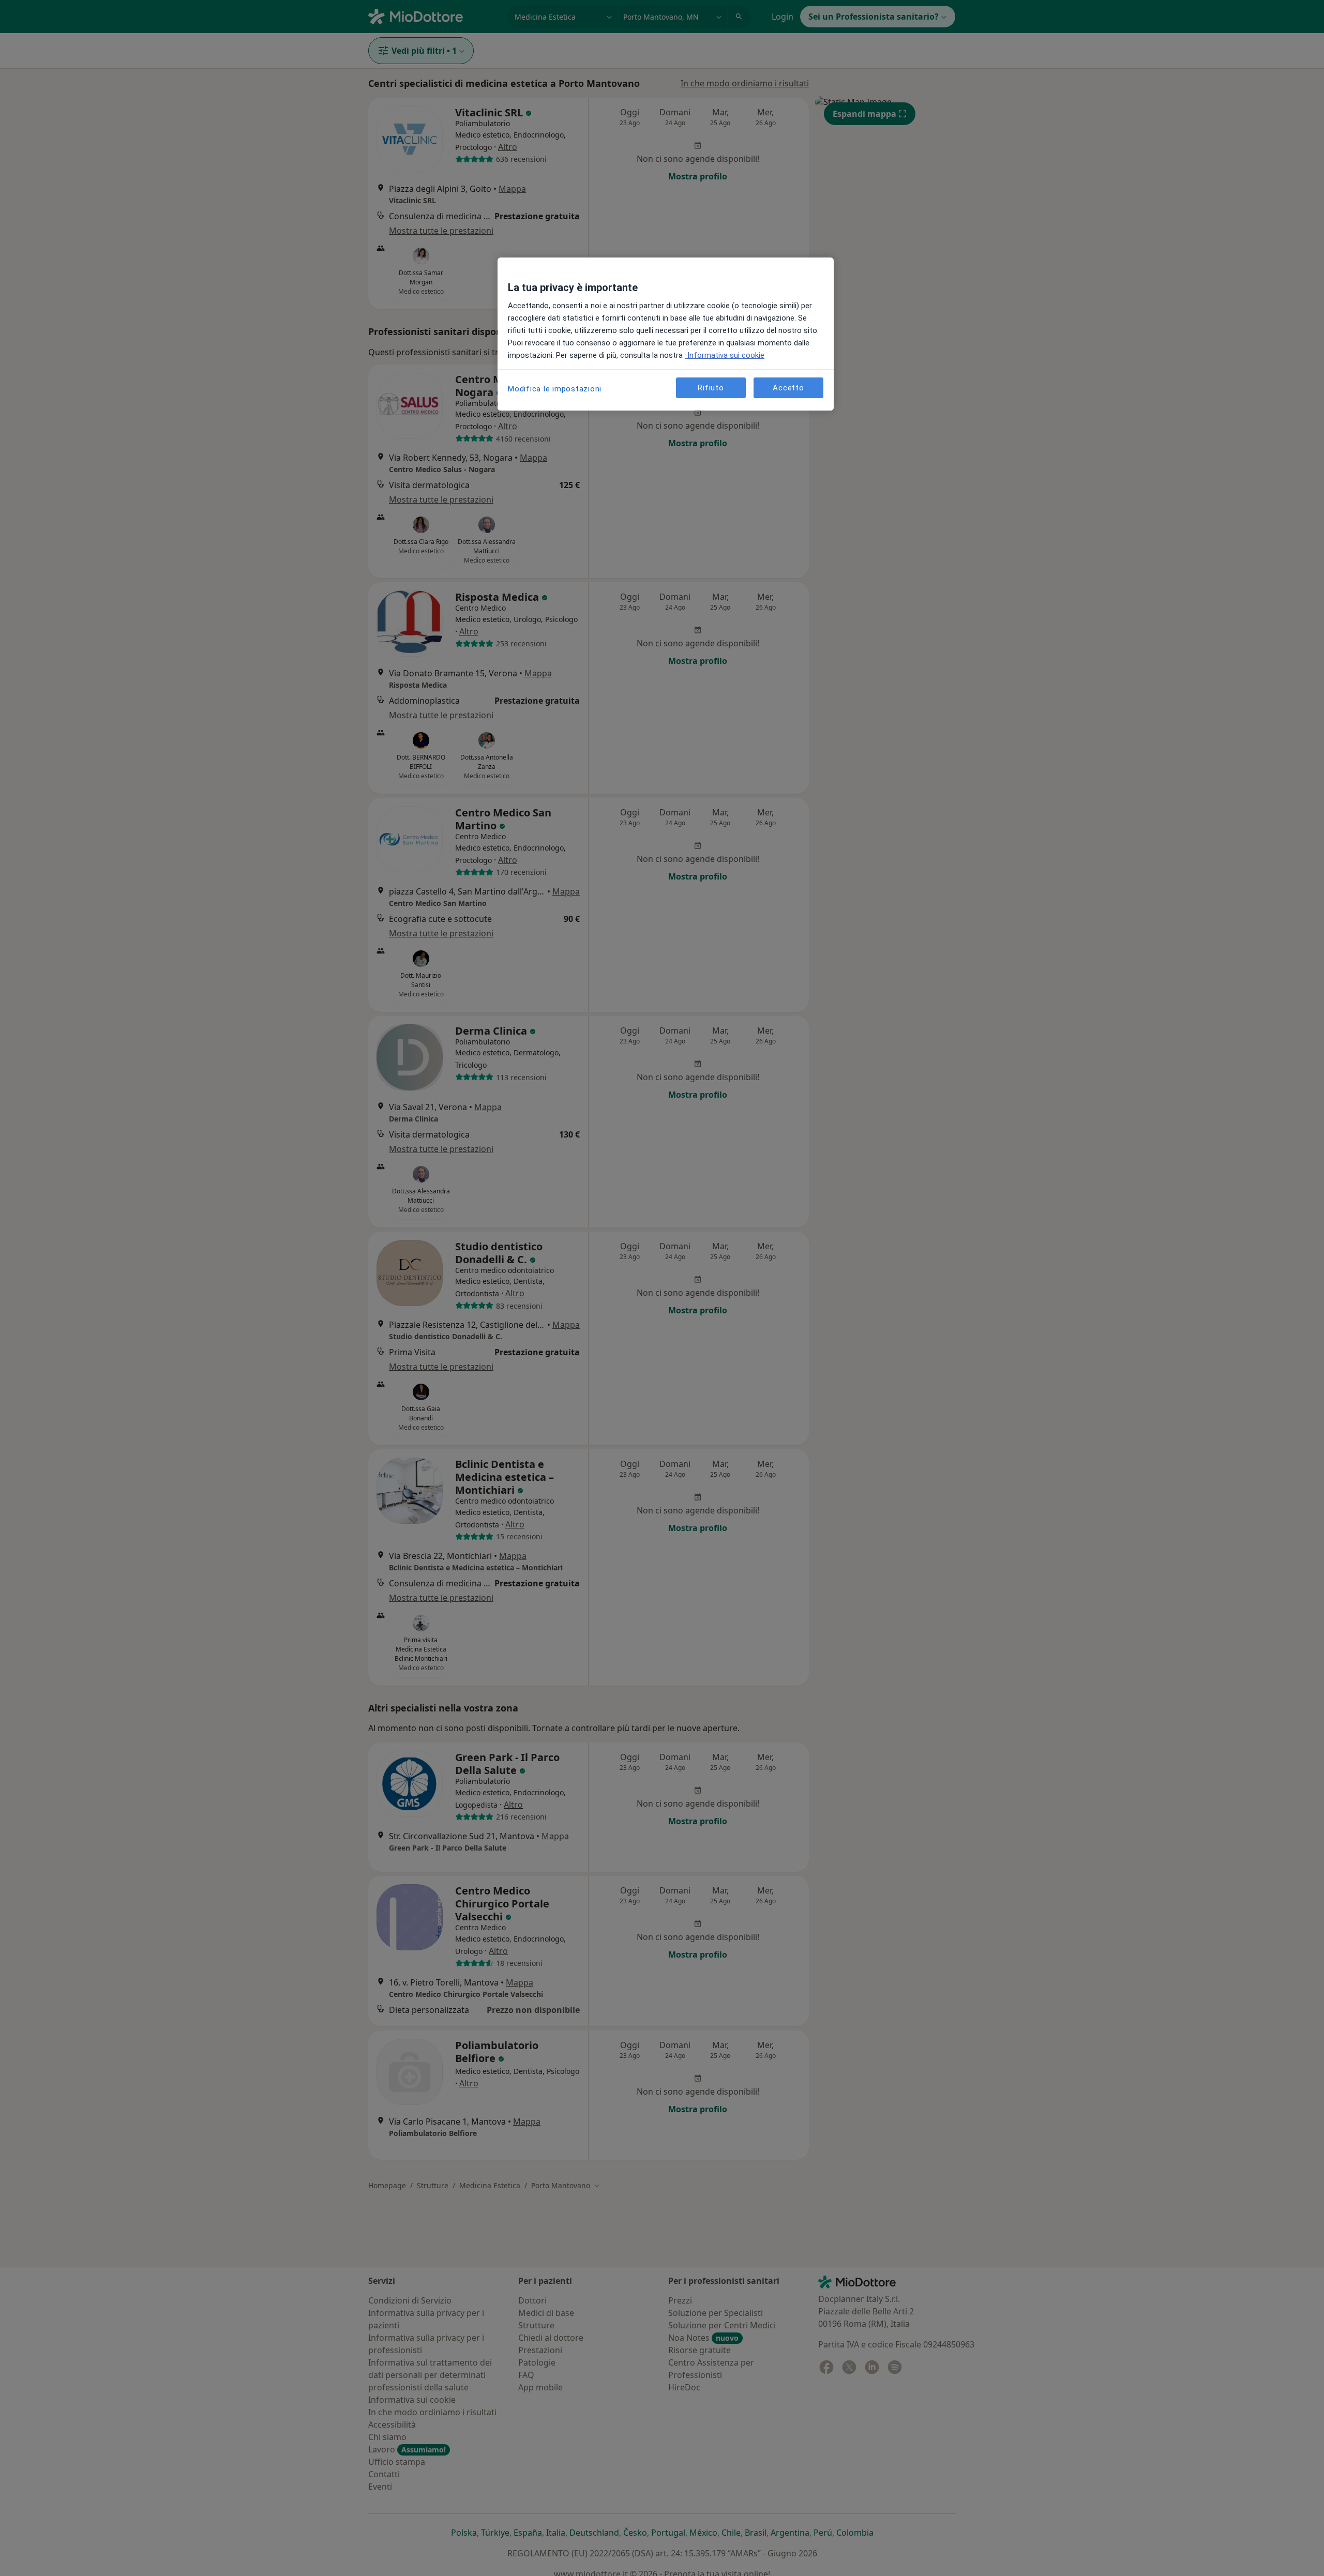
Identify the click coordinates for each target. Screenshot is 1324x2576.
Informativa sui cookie (725, 355)
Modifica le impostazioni (555, 389)
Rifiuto (711, 388)
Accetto (788, 388)
